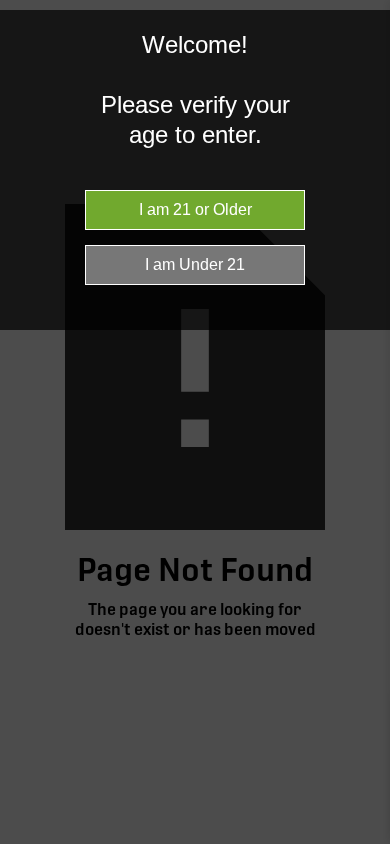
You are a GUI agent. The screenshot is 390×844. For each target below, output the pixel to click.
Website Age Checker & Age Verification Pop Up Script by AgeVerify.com (365, 839)
